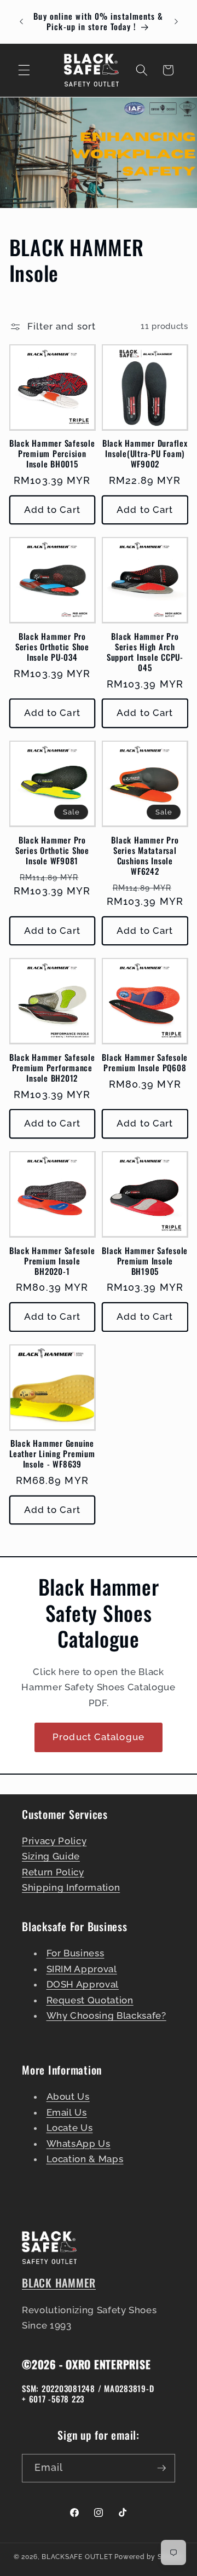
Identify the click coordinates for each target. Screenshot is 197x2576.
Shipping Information (71, 1887)
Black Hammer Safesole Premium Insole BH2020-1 (52, 1261)
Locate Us (70, 2128)
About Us (68, 2096)
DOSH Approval (83, 1984)
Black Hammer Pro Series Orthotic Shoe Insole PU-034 (52, 647)
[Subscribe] (161, 2468)
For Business (76, 1953)
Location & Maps (85, 2159)
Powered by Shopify (149, 2557)
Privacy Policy (54, 1841)
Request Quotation (90, 2000)
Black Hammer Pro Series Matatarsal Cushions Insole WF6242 (145, 856)
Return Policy (53, 1872)
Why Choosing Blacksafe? (106, 2015)
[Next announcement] (176, 21)
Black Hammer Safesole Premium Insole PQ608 (145, 1062)
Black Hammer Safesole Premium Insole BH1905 (145, 1261)
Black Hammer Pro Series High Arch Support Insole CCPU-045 (145, 652)
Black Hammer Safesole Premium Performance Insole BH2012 (52, 1068)
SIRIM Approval (82, 1969)
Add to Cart (52, 510)
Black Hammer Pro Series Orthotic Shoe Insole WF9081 (52, 850)
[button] (24, 70)
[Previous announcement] (21, 21)
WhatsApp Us (79, 2144)
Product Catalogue (99, 1737)
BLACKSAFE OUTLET (77, 2557)
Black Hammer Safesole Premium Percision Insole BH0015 (52, 454)
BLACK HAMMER (59, 2283)
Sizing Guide (51, 1856)
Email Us (67, 2112)
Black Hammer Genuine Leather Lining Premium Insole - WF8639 (52, 1454)
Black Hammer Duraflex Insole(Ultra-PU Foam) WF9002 (145, 454)
